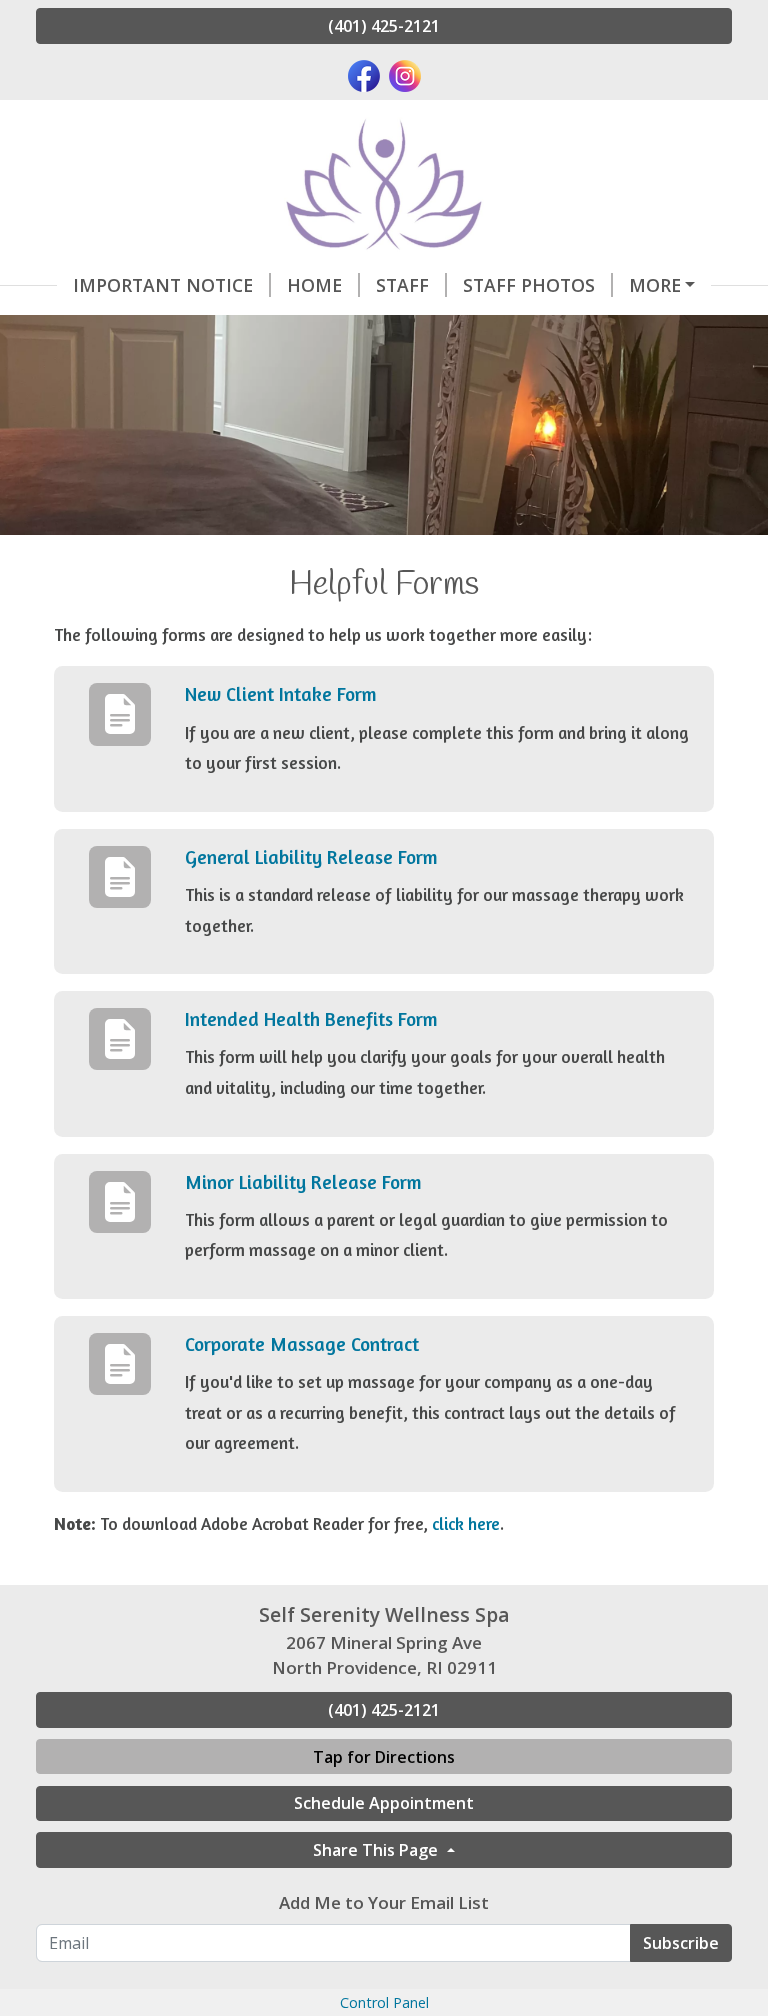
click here (466, 1523)
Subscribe (681, 1943)
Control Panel (384, 2002)
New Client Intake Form (281, 694)
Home (314, 285)
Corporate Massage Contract (302, 1344)
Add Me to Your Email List (384, 1902)
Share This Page (377, 1850)
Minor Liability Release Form (303, 1182)
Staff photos (529, 285)
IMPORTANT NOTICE (163, 285)
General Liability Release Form (311, 857)
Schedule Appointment (384, 1803)
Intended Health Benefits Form (311, 1019)
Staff (402, 285)
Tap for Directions (384, 1757)
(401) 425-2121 (384, 26)
